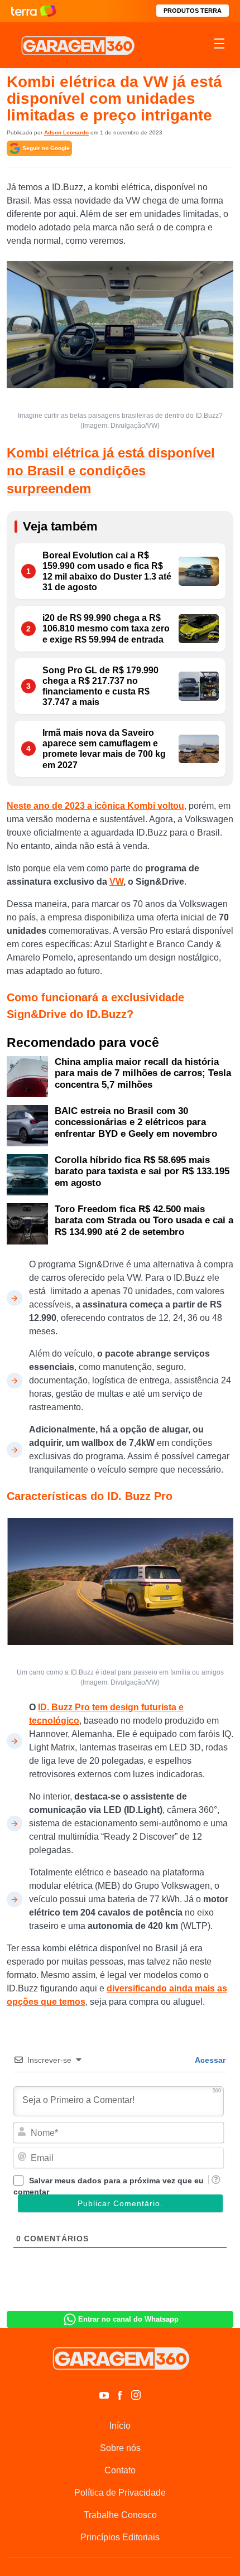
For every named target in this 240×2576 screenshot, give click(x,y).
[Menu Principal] (219, 45)
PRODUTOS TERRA (193, 11)
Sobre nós (120, 2448)
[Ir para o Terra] (33, 11)
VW (116, 882)
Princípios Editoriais (120, 2537)
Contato (120, 2470)
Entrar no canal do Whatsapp (128, 2319)
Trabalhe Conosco (120, 2515)
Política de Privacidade (120, 2493)
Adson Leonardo (66, 132)
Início (120, 2426)
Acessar (209, 2060)
